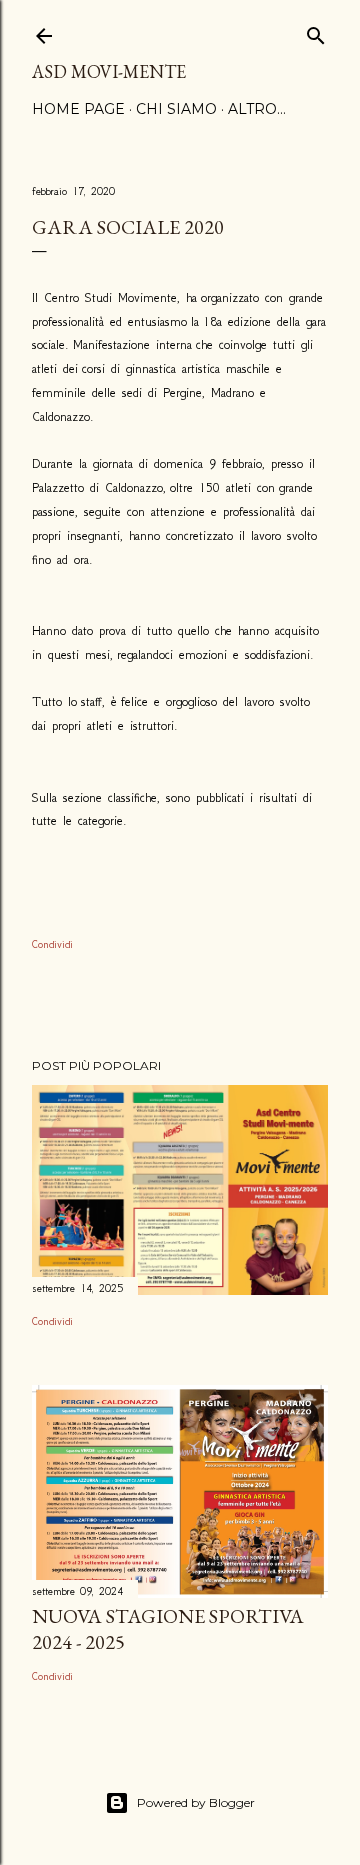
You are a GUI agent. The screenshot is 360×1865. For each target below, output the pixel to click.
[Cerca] (316, 31)
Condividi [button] (52, 944)
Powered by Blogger (196, 1802)
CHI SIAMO (176, 109)
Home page (78, 109)
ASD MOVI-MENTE (109, 71)
